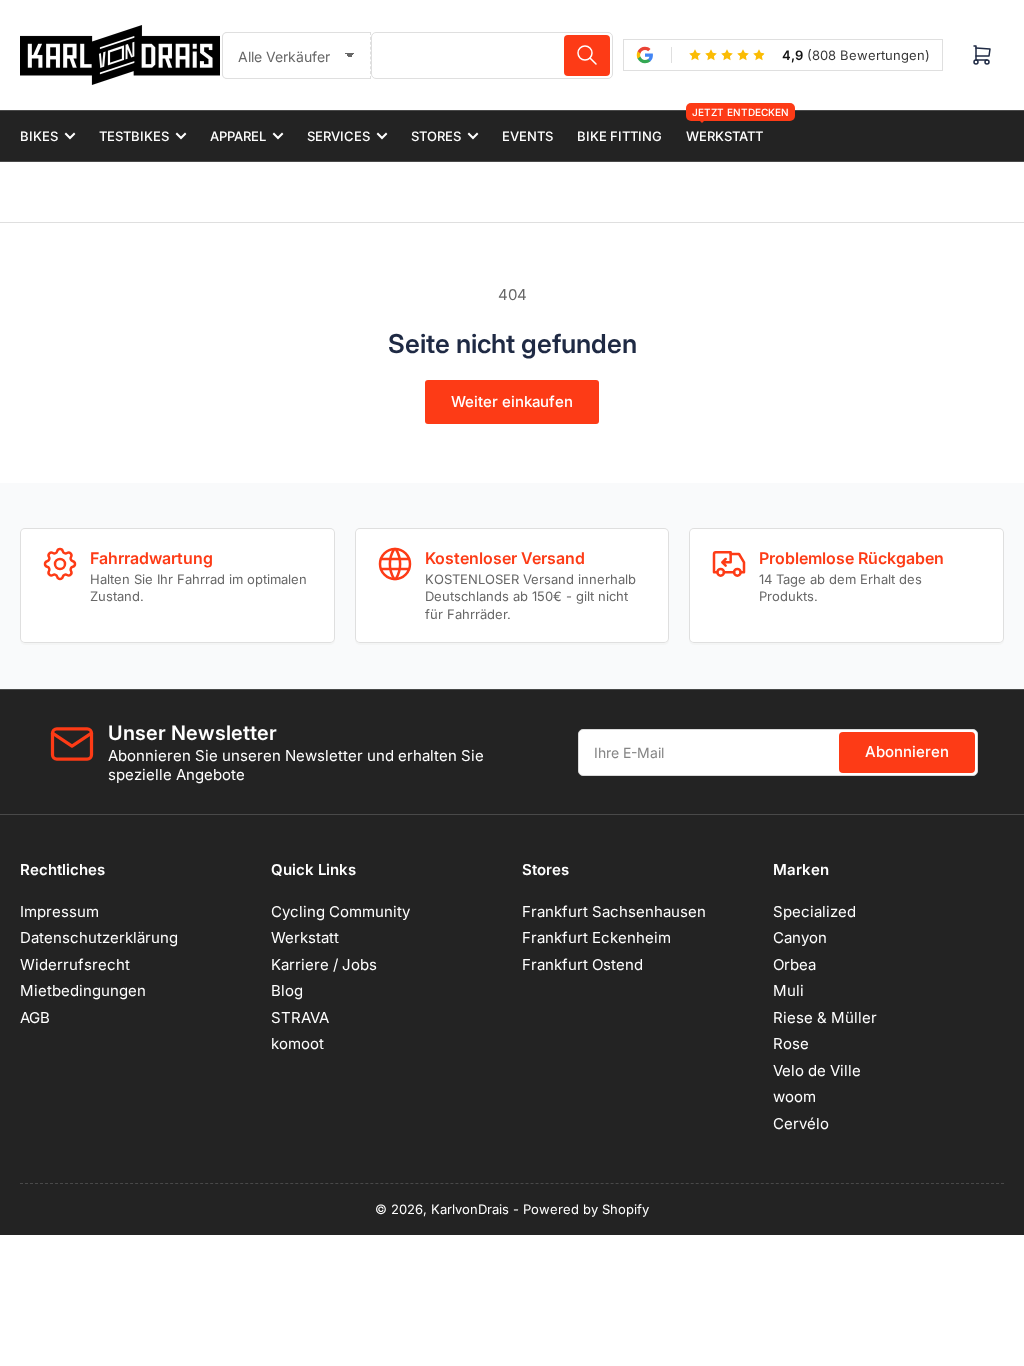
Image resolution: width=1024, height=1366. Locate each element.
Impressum (59, 911)
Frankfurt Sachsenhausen (614, 911)
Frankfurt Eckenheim (596, 937)
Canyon (800, 937)
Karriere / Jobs (324, 964)
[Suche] (587, 55)
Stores (436, 136)
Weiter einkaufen (512, 401)
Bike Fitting (619, 136)
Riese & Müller (825, 1017)
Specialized (814, 911)
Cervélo (801, 1123)
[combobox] (492, 55)
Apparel (238, 136)
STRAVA (300, 1017)
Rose (791, 1043)
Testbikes (134, 136)
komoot (297, 1043)
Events (527, 136)
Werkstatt (724, 127)
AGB (35, 1017)
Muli (788, 990)
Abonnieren (907, 751)
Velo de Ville (817, 1070)
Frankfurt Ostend (582, 964)
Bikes (39, 136)
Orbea (794, 964)
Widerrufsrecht (75, 964)
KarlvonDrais (470, 1209)
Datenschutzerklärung (99, 937)
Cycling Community (340, 911)
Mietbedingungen (83, 990)
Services (338, 136)
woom (794, 1096)
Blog (287, 990)
